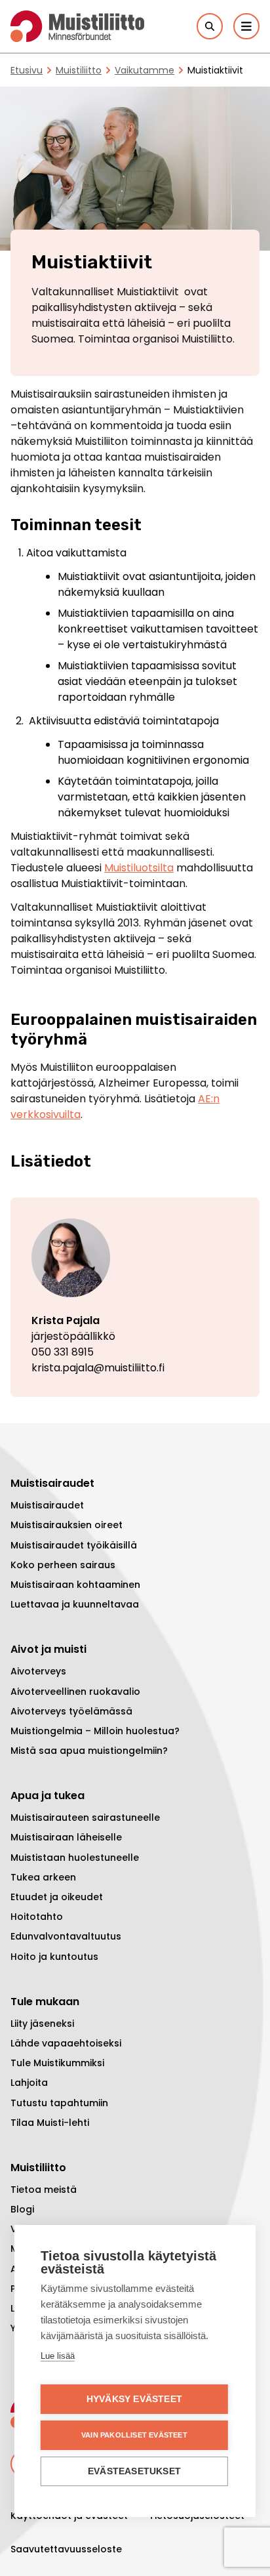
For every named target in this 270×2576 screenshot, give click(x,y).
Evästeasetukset (134, 2471)
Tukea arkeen (43, 1877)
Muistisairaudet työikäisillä (74, 1545)
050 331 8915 (63, 1352)
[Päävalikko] (246, 26)
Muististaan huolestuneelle (75, 1858)
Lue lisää (58, 2356)
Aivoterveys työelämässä (71, 1711)
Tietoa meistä (44, 2190)
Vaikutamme (145, 70)
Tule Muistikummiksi (57, 2063)
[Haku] (210, 26)
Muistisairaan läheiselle (66, 1837)
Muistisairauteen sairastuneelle (85, 1818)
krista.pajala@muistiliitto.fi (98, 1368)
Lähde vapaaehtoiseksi (66, 2043)
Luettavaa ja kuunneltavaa (75, 1604)
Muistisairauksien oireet (67, 1525)
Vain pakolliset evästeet (134, 2435)
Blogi (22, 2209)
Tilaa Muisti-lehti (50, 2123)
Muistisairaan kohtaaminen (75, 1585)
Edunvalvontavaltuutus (66, 1936)
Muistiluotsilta (139, 868)
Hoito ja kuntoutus (54, 1957)
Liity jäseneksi (42, 2024)
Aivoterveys (38, 1671)
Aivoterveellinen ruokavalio (75, 1692)
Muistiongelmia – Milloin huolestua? (95, 1731)
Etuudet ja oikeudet (57, 1897)
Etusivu (27, 70)
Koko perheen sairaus (63, 1565)
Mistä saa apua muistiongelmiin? (89, 1751)
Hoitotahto (37, 1917)
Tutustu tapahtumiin (59, 2103)
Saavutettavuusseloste (66, 2549)
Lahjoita (29, 2083)
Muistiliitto (79, 70)
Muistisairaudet (47, 1505)
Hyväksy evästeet (134, 2399)
